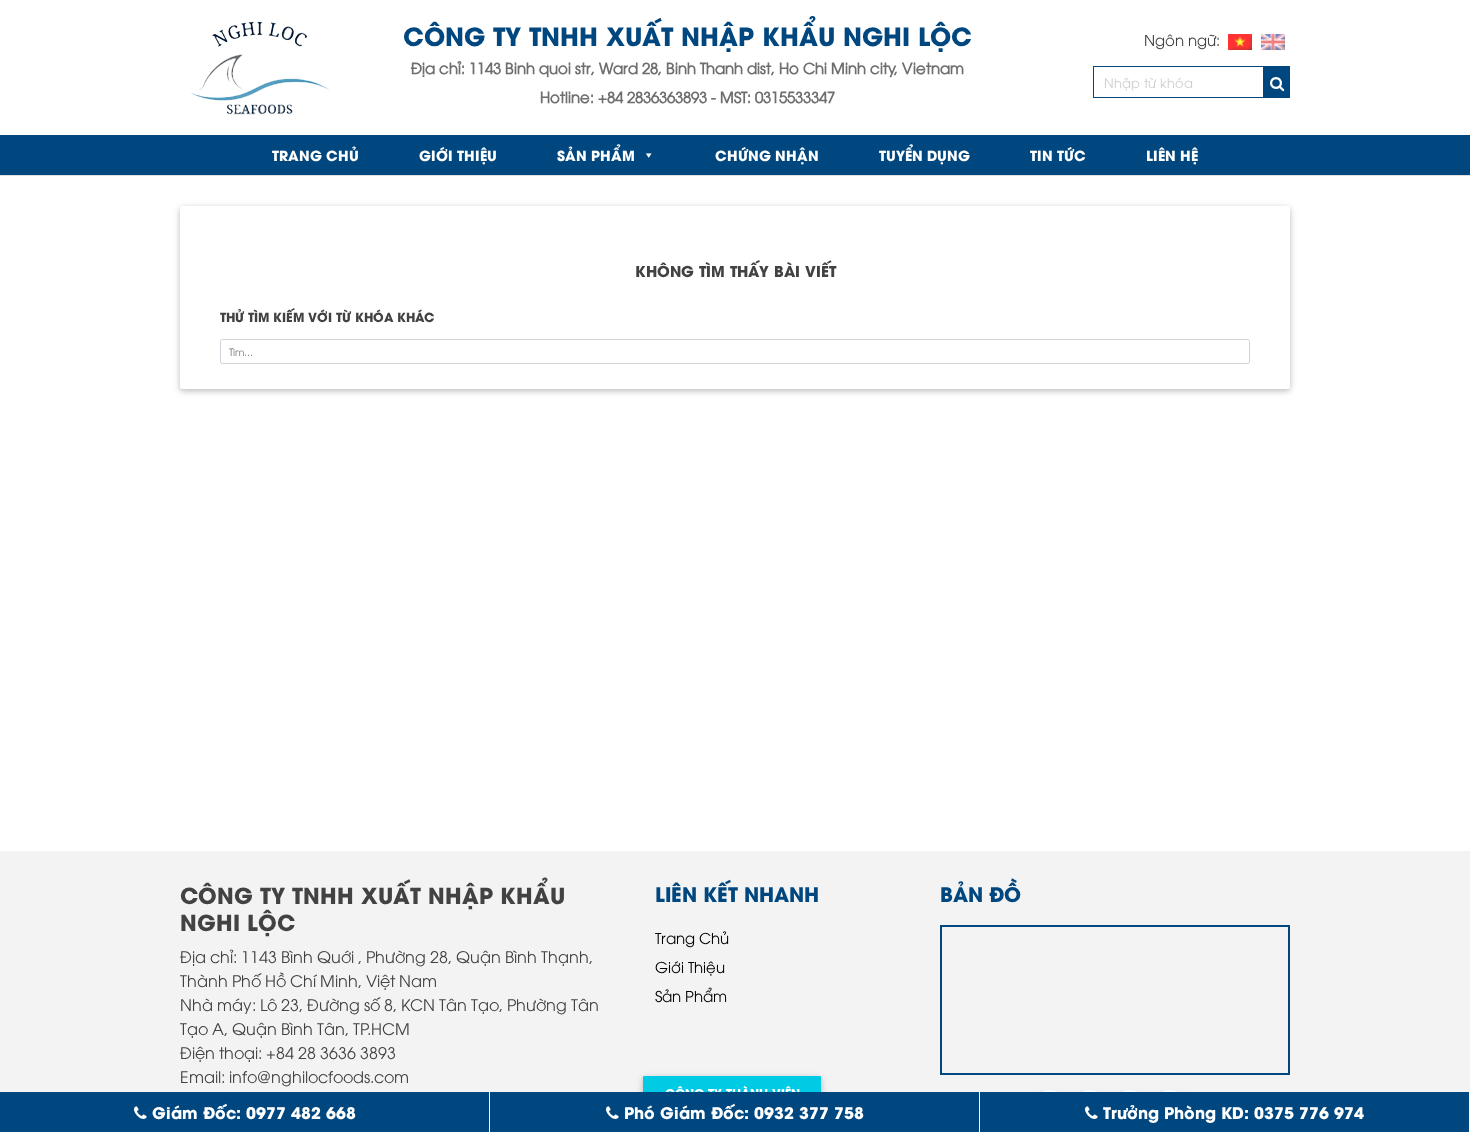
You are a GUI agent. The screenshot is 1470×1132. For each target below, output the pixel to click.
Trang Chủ (692, 937)
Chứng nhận (767, 154)
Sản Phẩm (596, 154)
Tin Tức (1058, 154)
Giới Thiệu (458, 154)
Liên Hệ (1172, 154)
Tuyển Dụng (924, 154)
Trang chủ (315, 154)
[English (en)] (1273, 39)
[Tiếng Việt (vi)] (1240, 39)
